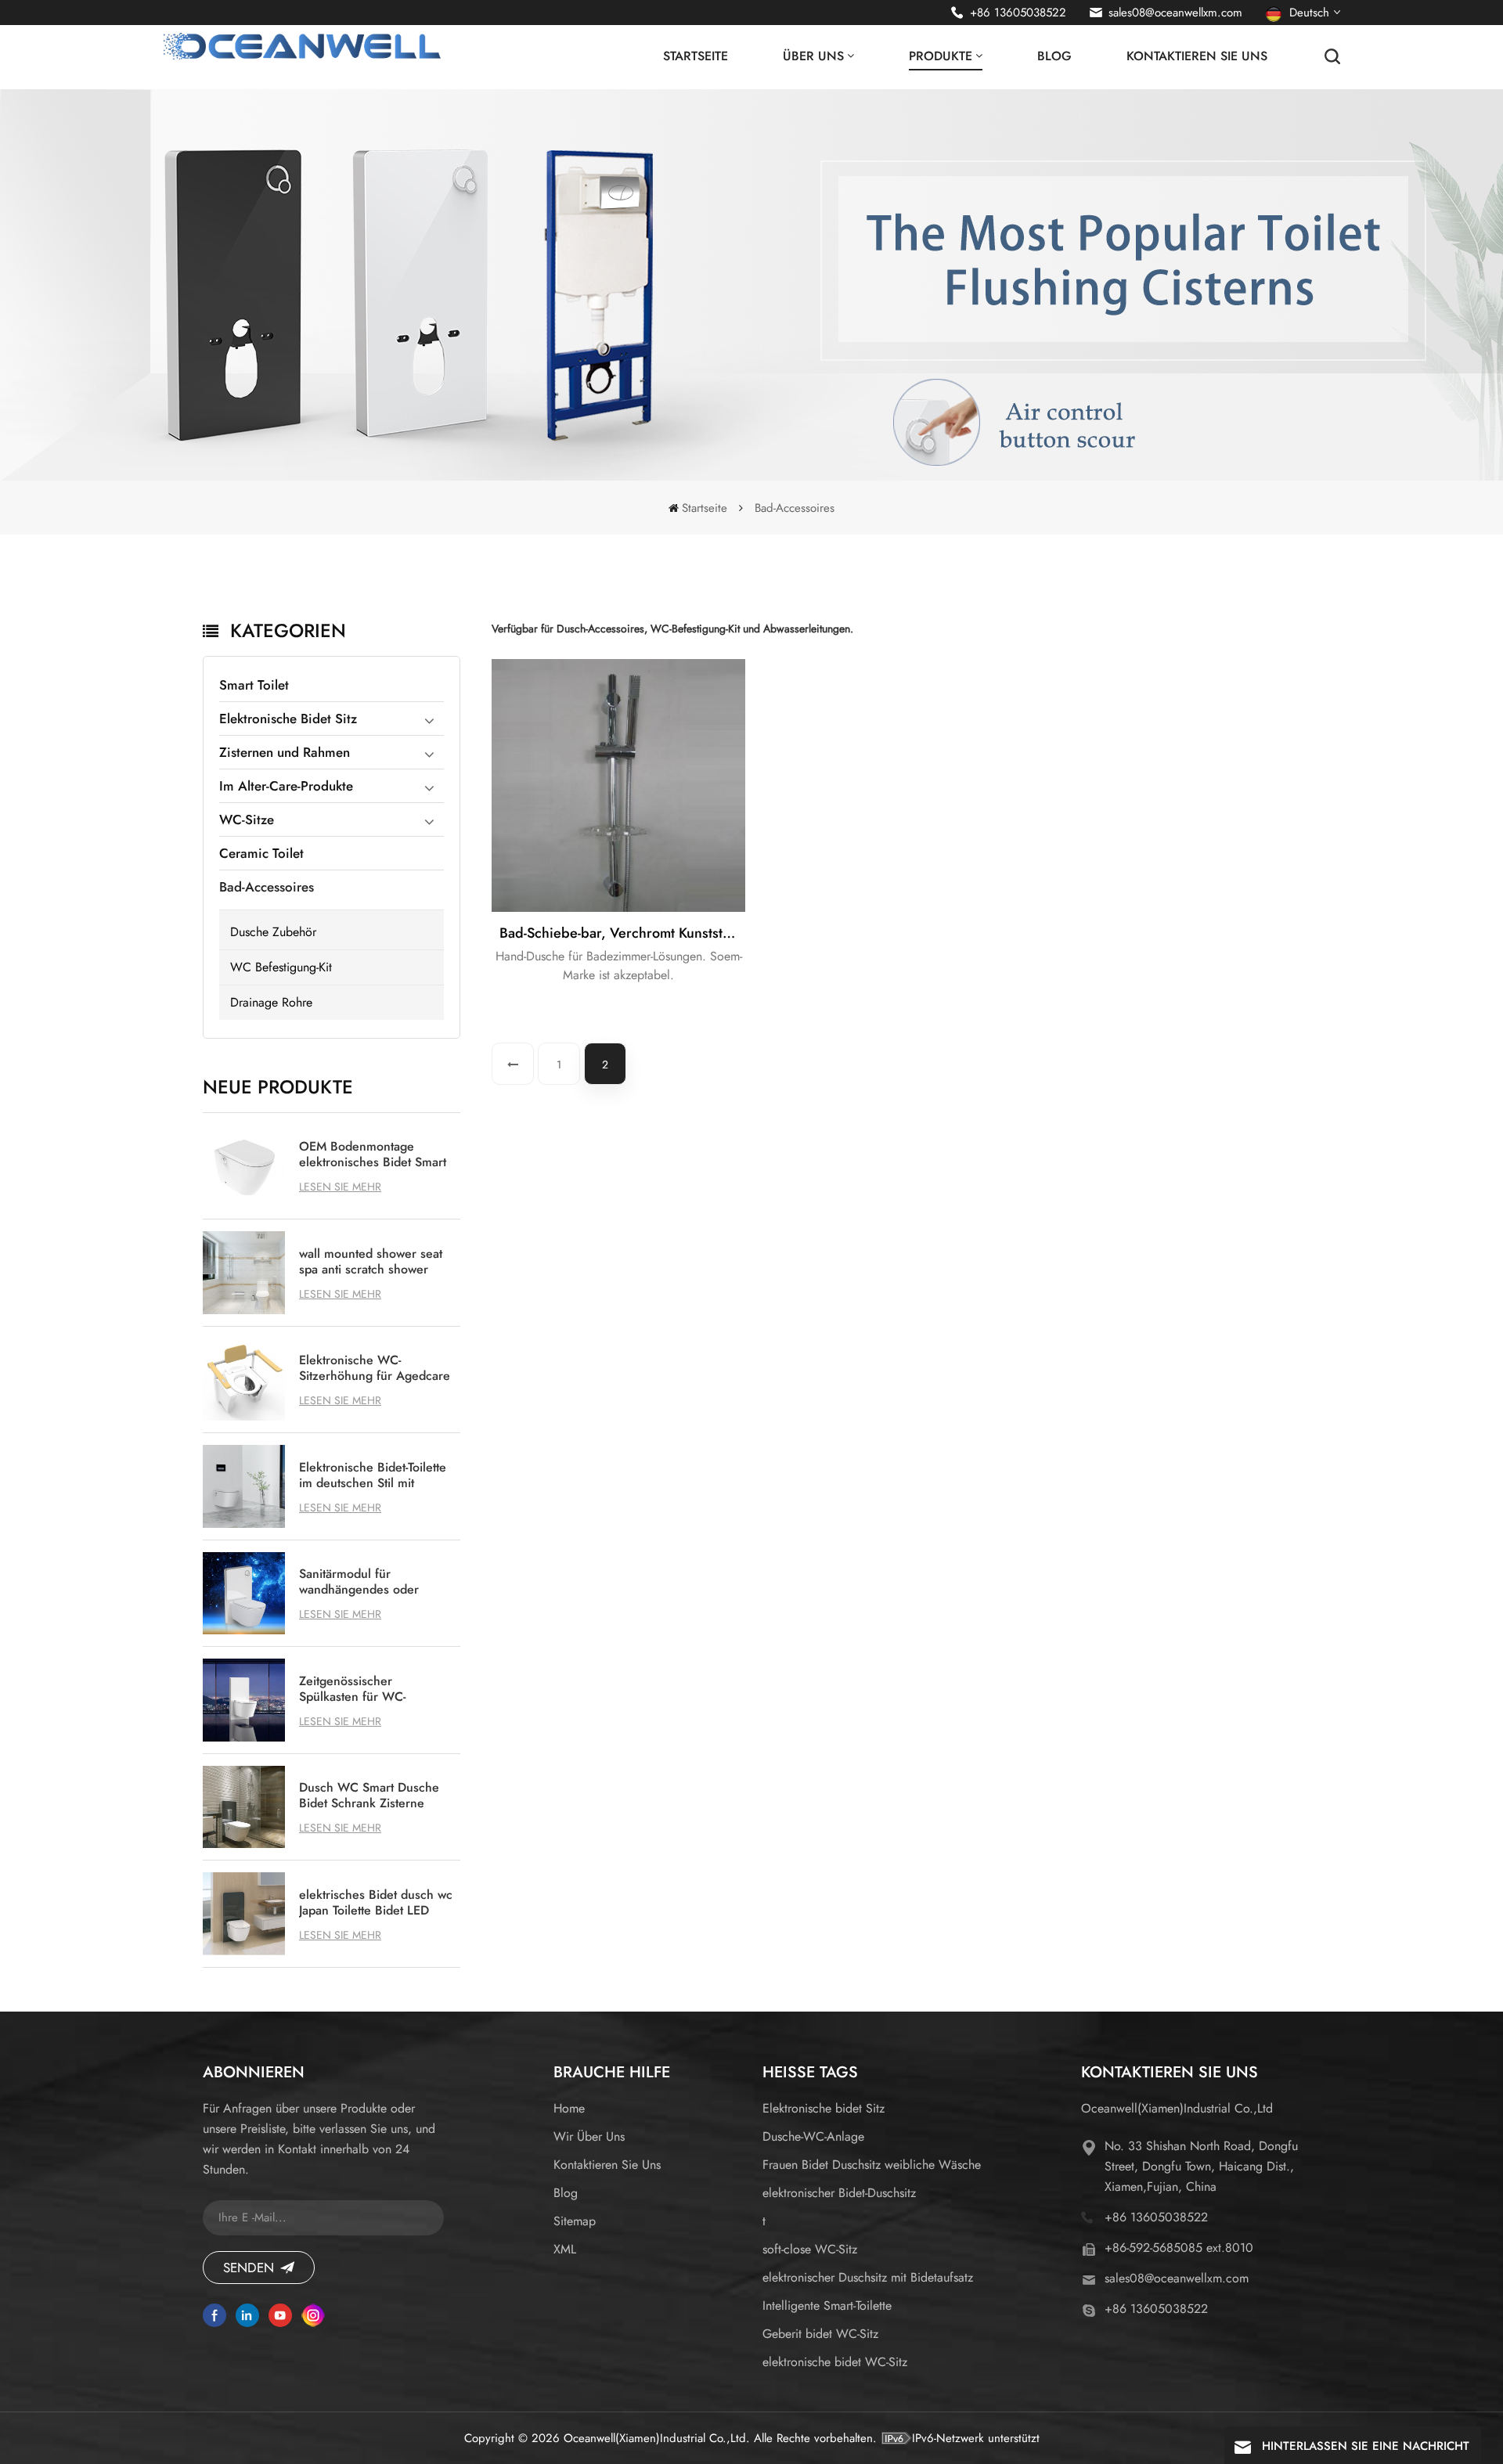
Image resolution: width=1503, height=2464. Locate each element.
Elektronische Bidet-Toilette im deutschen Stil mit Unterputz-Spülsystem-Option (373, 1475)
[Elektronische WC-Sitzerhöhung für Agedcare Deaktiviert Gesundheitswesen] (244, 1380)
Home (569, 2108)
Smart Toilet (254, 685)
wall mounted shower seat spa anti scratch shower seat (371, 1262)
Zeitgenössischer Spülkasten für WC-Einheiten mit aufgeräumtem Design (360, 1689)
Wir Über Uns (589, 2136)
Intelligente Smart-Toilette (827, 2305)
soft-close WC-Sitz (810, 2249)
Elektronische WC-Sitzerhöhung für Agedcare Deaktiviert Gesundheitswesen (375, 1368)
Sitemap (575, 2221)
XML (565, 2249)
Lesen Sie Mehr (340, 1187)
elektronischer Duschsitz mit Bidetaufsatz (868, 2277)
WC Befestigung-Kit (281, 967)
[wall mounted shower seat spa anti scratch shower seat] (244, 1273)
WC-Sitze (247, 820)
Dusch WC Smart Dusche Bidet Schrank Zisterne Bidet (369, 1796)
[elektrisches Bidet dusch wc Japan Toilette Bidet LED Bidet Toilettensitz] (244, 1914)
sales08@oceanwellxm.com (1175, 13)
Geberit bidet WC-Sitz (820, 2334)
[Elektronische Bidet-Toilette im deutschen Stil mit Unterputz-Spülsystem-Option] (244, 1486)
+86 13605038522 (1018, 13)
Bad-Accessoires (267, 887)
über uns (813, 56)
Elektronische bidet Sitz (824, 2108)
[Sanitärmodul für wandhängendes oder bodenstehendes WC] (244, 1594)
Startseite (696, 56)
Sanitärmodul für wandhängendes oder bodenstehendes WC (359, 1582)
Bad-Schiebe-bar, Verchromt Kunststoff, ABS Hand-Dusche (622, 933)
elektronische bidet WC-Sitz (835, 2362)
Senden (249, 2268)
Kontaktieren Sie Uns (1197, 56)
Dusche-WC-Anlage (813, 2136)
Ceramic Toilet (261, 853)
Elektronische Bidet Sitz (288, 719)
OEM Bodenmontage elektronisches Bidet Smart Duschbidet (373, 1155)
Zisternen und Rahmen (285, 752)
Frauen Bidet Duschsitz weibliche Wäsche (872, 2165)
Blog (1054, 56)
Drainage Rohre (271, 1002)
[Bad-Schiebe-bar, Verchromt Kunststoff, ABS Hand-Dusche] (618, 786)
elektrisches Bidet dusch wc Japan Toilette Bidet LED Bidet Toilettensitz (376, 1903)
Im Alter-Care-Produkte (286, 786)
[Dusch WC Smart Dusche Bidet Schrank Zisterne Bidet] (244, 1807)
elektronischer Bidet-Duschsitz (839, 2193)
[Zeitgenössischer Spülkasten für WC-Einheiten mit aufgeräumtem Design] (244, 1700)
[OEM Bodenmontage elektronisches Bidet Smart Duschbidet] (244, 1166)
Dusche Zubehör (273, 932)
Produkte (941, 56)
